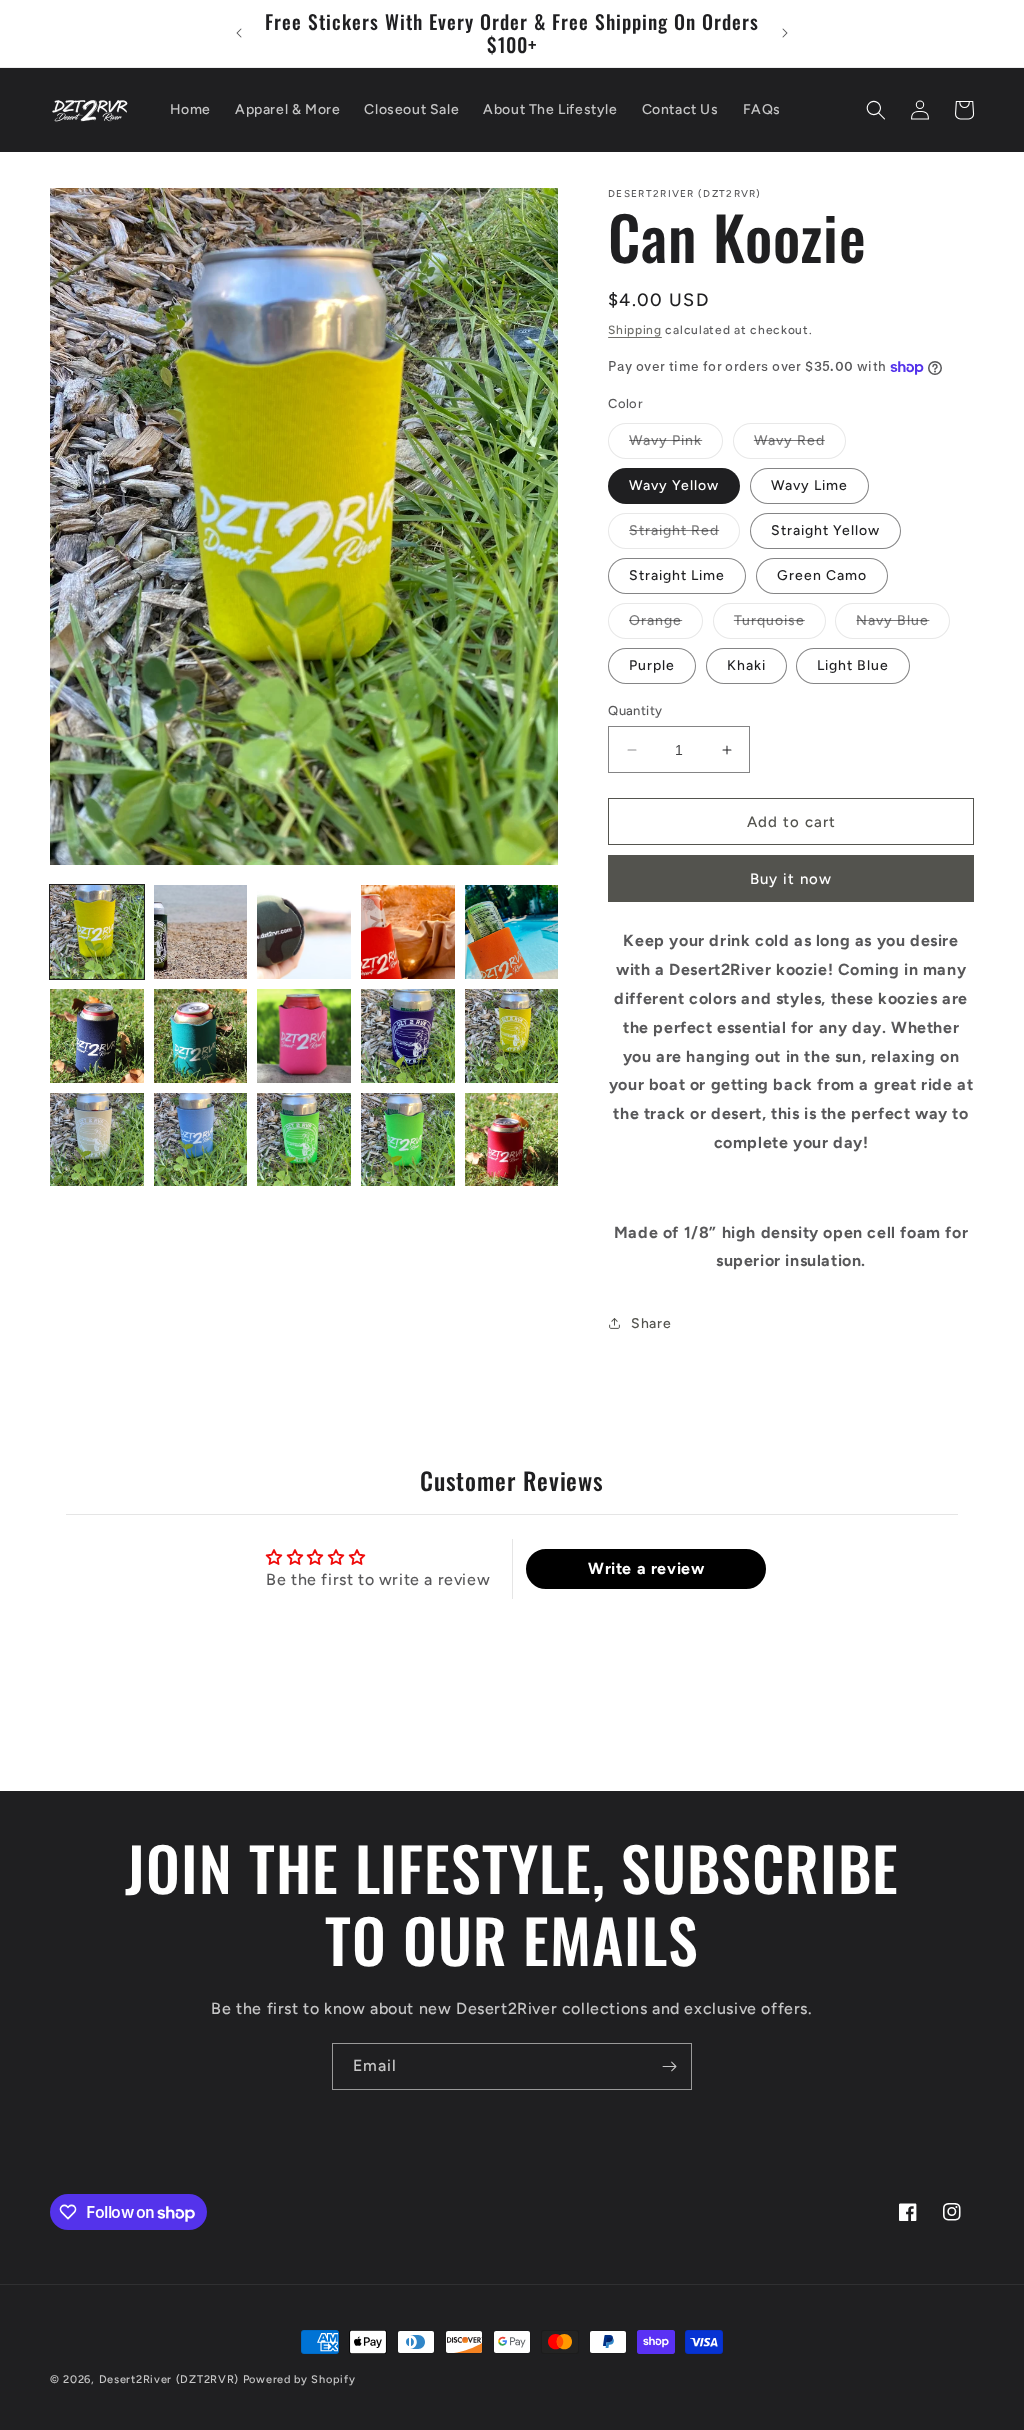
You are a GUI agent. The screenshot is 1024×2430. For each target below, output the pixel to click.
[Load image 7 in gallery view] (201, 1036)
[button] (876, 110)
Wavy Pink (676, 445)
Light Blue (853, 665)
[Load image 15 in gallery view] (512, 1140)
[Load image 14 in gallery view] (408, 1140)
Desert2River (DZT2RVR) (169, 2379)
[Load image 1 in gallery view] (97, 932)
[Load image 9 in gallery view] (408, 1036)
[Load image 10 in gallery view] (512, 1036)
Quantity (635, 710)
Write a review (646, 1568)
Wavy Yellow (674, 485)
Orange (666, 625)
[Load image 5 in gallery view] (512, 932)
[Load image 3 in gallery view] (304, 932)
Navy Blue (903, 625)
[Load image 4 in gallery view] (408, 932)
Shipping (635, 330)
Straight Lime (677, 575)
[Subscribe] (669, 2066)
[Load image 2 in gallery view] (201, 932)
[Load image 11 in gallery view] (97, 1140)
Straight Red (684, 535)
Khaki (746, 665)
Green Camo (822, 575)
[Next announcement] (785, 33)
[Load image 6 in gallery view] (97, 1036)
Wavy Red (800, 445)
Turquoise (780, 625)
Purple (652, 665)
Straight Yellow (825, 530)
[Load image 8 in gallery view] (304, 1036)
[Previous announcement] (239, 33)
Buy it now (791, 879)
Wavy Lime (809, 485)
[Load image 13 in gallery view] (304, 1140)
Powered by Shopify (299, 2379)
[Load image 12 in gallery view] (201, 1140)
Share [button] (651, 1323)
